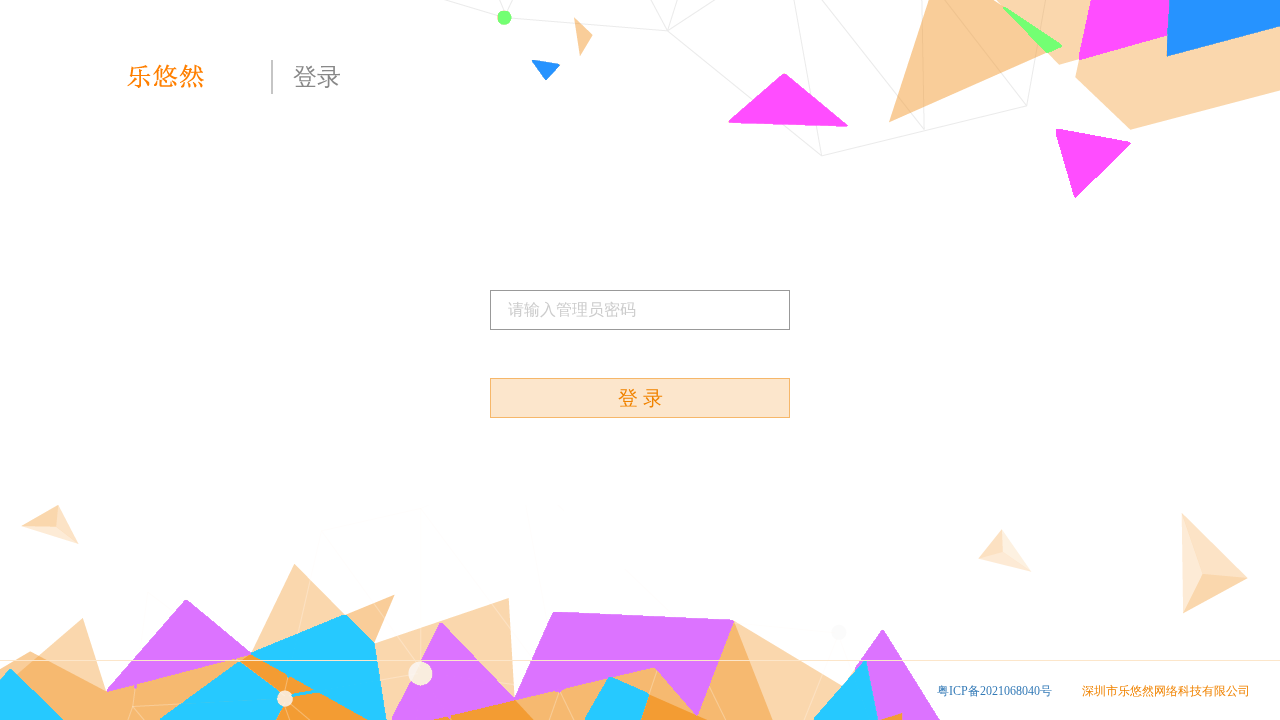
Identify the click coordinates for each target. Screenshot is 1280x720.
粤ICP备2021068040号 (994, 691)
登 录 (640, 398)
